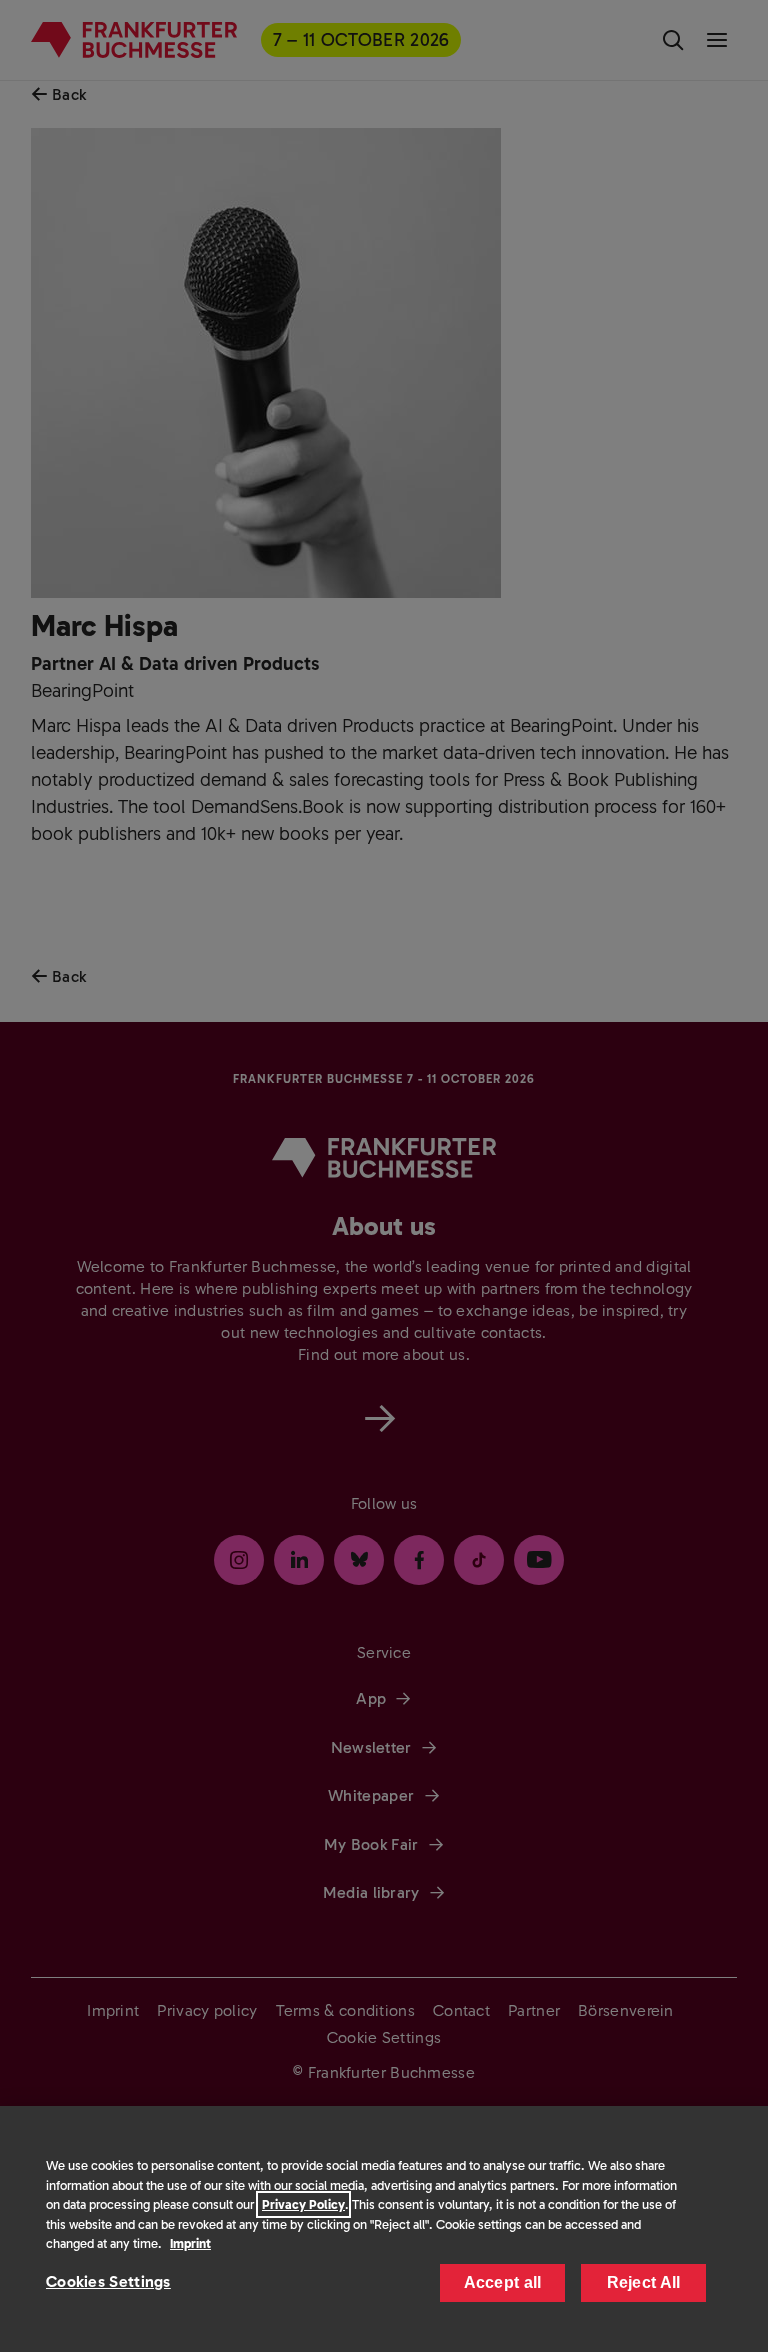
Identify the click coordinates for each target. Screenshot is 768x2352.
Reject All (644, 2282)
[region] (384, 2229)
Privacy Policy (303, 2204)
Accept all (503, 2282)
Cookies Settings (108, 2281)
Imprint (190, 2243)
